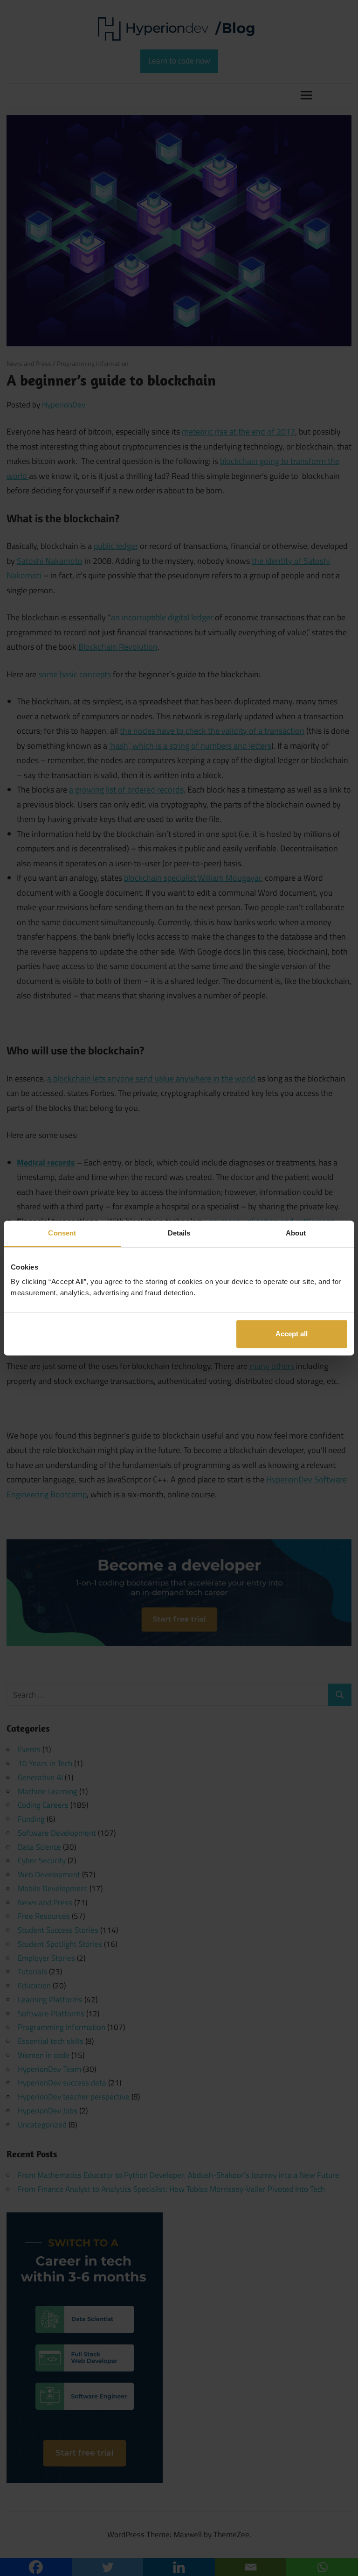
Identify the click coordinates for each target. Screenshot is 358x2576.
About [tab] (296, 1233)
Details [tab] (179, 1233)
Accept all (292, 1334)
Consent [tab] (62, 1233)
